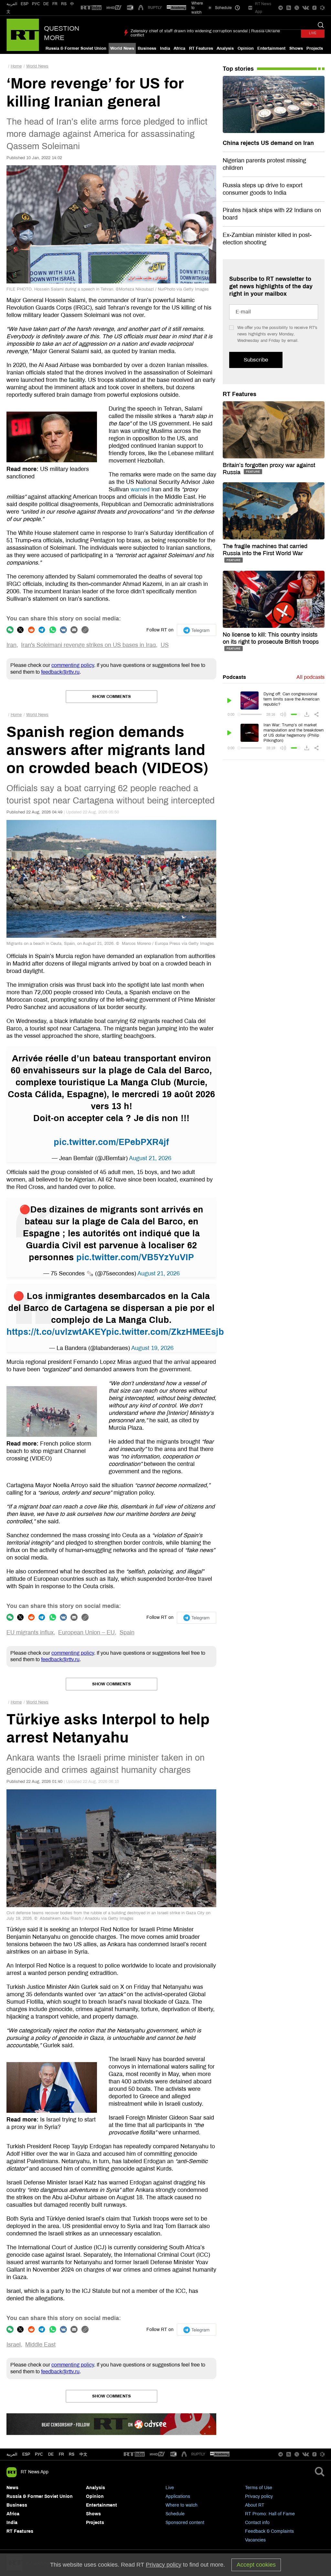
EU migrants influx (30, 1632)
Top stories (238, 69)
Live (170, 2488)
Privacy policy (259, 2496)
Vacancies (255, 2540)
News (12, 2488)
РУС (36, 4)
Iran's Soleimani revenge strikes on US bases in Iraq (88, 645)
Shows (296, 48)
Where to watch (182, 2505)
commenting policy (73, 665)
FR (55, 4)
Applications (178, 2496)
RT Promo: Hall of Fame (270, 2514)
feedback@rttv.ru (60, 672)
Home (16, 66)
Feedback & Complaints (269, 2531)
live (313, 33)
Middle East (40, 2345)
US (165, 645)
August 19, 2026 (152, 1348)
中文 (83, 2454)
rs (72, 2454)
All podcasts (310, 677)
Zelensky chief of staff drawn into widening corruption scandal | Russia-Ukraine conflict (205, 33)
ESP (25, 4)
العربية (12, 4)
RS (64, 4)
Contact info (257, 2523)
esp (26, 2454)
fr (61, 2454)
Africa (179, 48)
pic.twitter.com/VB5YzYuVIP (135, 1257)
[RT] (91, 8)
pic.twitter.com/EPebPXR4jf (111, 1142)
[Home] (23, 35)
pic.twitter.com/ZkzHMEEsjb (165, 1332)
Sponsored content (185, 2523)
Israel (14, 2345)
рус (39, 2454)
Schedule (175, 2514)
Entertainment (271, 48)
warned (140, 489)
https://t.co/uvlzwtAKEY (56, 1332)
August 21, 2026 (150, 1158)
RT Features (201, 48)
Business (147, 48)
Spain (127, 1632)
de (51, 2454)
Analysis (225, 48)
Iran (11, 645)
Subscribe (256, 360)
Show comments (112, 697)
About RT (255, 2505)
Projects (315, 48)
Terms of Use (259, 2488)
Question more (62, 33)
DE (46, 4)
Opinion (246, 48)
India (165, 48)
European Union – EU (86, 1632)
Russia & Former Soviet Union (76, 48)
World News (122, 48)
